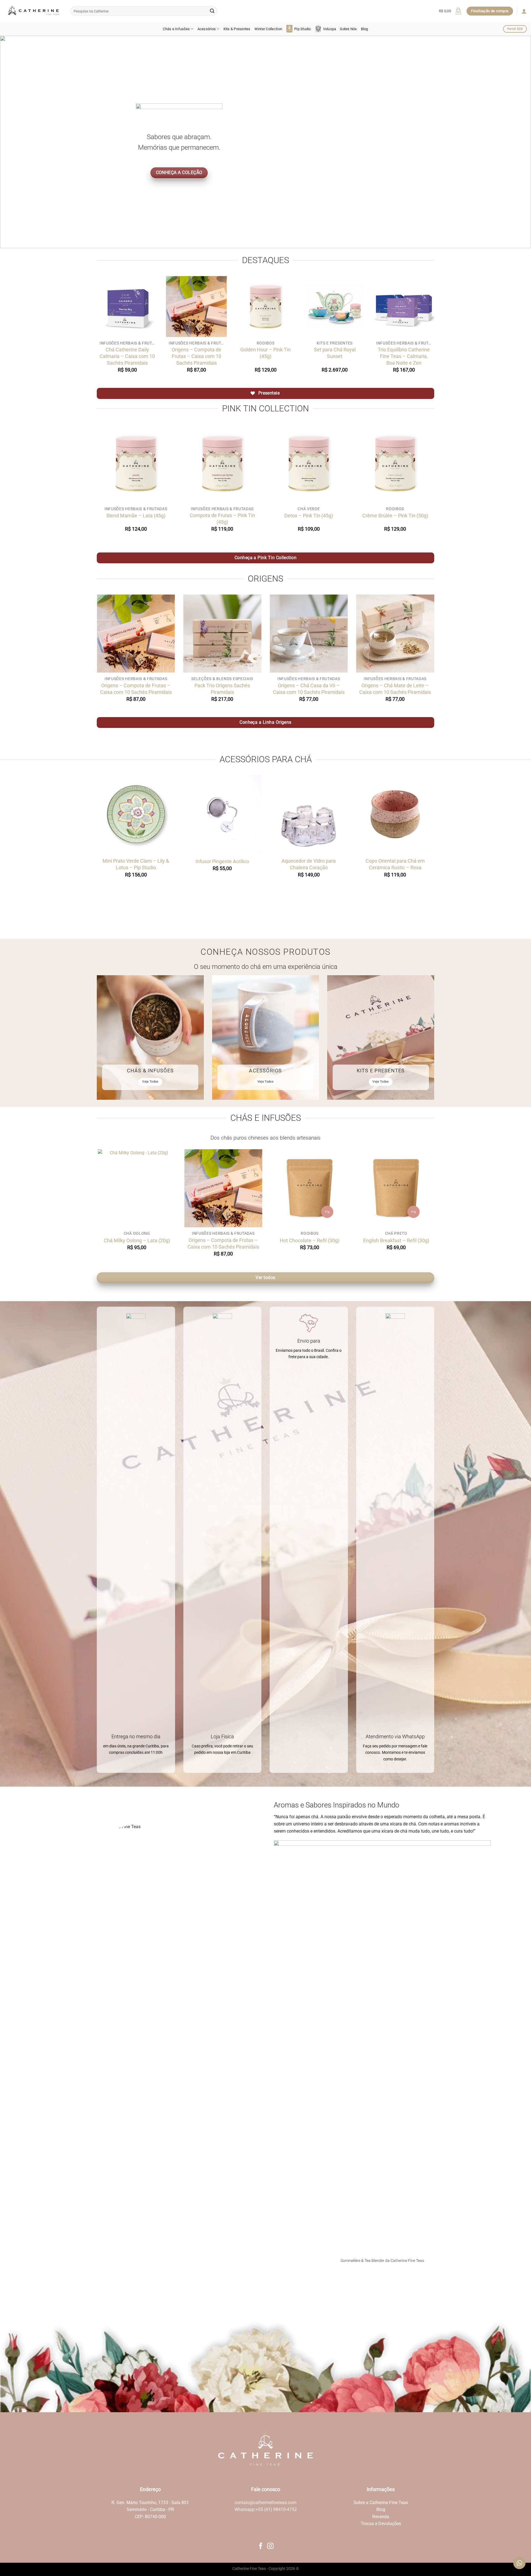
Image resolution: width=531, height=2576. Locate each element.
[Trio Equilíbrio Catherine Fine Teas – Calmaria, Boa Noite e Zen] (404, 307)
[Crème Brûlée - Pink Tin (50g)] (395, 464)
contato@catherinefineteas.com (265, 2503)
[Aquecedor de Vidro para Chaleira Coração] (309, 814)
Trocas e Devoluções (381, 2524)
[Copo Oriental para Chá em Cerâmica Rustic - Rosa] (395, 814)
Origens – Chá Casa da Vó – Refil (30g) (322, 1243)
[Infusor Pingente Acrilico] (222, 814)
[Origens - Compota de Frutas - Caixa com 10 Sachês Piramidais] (196, 307)
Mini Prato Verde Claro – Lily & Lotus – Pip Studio (136, 864)
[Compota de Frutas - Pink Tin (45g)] (222, 464)
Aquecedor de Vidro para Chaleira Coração (309, 864)
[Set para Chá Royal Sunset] (335, 307)
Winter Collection (268, 29)
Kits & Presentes (237, 29)
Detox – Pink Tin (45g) (309, 516)
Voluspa (330, 29)
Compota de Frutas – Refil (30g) (149, 1240)
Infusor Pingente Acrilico (222, 861)
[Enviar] (212, 11)
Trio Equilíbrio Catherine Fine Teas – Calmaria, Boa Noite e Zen (404, 356)
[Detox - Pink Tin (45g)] (309, 464)
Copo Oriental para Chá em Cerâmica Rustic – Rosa (395, 864)
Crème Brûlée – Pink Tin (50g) (395, 516)
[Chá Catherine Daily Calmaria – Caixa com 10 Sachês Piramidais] (127, 307)
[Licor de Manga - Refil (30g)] (408, 1188)
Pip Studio (303, 29)
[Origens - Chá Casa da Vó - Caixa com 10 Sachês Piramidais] (309, 634)
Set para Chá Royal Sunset (335, 353)
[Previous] (18, 142)
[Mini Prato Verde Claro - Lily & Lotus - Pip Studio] (136, 814)
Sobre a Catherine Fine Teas (381, 2503)
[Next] (513, 142)
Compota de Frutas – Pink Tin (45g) (222, 519)
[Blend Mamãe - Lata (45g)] (136, 464)
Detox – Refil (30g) (235, 1240)
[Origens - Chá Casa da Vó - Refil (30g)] (322, 1188)
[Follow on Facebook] (261, 2546)
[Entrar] (524, 11)
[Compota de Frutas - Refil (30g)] (149, 1188)
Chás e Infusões (176, 29)
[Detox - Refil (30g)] (235, 1188)
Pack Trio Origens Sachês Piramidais (222, 689)
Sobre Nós (348, 29)
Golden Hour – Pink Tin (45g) (265, 353)
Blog (365, 29)
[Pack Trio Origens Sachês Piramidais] (222, 634)
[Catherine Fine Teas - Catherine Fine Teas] (33, 11)
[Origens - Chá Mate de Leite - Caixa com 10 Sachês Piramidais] (395, 634)
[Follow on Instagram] (270, 2546)
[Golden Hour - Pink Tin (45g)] (265, 307)
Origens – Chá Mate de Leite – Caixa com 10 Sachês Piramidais (395, 689)
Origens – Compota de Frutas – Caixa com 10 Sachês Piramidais (196, 356)
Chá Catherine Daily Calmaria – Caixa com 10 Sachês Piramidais (127, 356)
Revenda (381, 2517)
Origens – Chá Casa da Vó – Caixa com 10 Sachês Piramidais (309, 689)
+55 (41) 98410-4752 (276, 2509)
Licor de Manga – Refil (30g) (408, 1240)
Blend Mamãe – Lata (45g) (136, 516)
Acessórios (207, 29)
